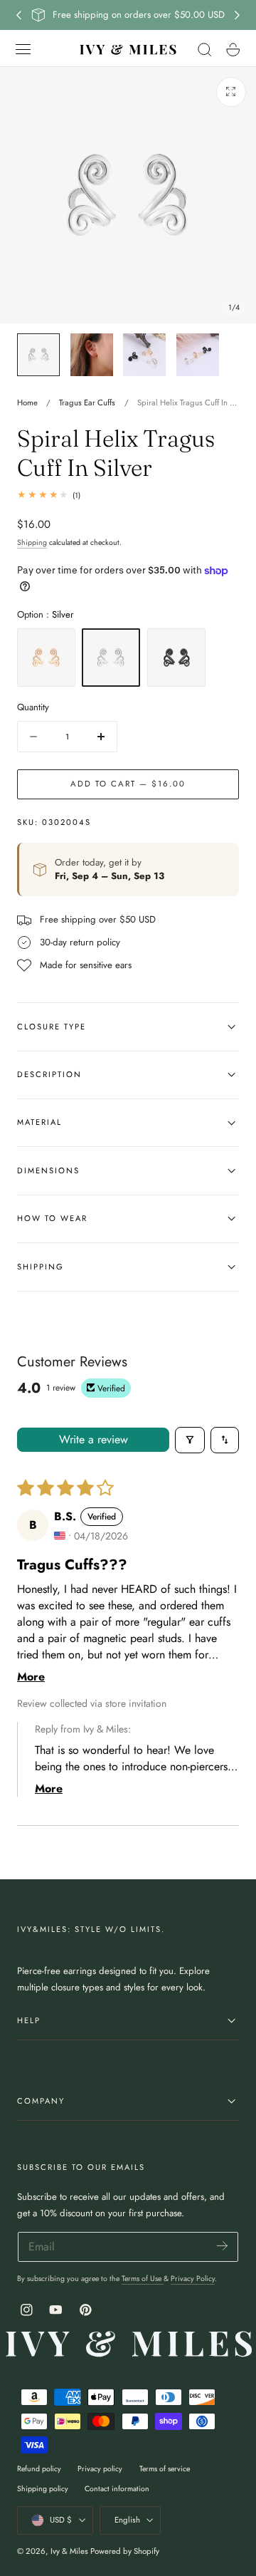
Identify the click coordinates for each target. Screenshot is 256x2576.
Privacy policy (100, 2469)
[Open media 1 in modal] (231, 92)
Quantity (33, 707)
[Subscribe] (222, 2246)
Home (27, 402)
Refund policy (39, 2469)
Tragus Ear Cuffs (87, 402)
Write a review (94, 1439)
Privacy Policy (193, 2279)
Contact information (117, 2489)
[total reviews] (128, 495)
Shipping (32, 542)
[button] (23, 49)
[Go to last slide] (18, 15)
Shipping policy (43, 2489)
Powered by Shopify (125, 2551)
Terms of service (165, 2469)
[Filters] (190, 1440)
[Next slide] (238, 15)
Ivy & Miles (69, 2551)
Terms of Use (143, 2279)
